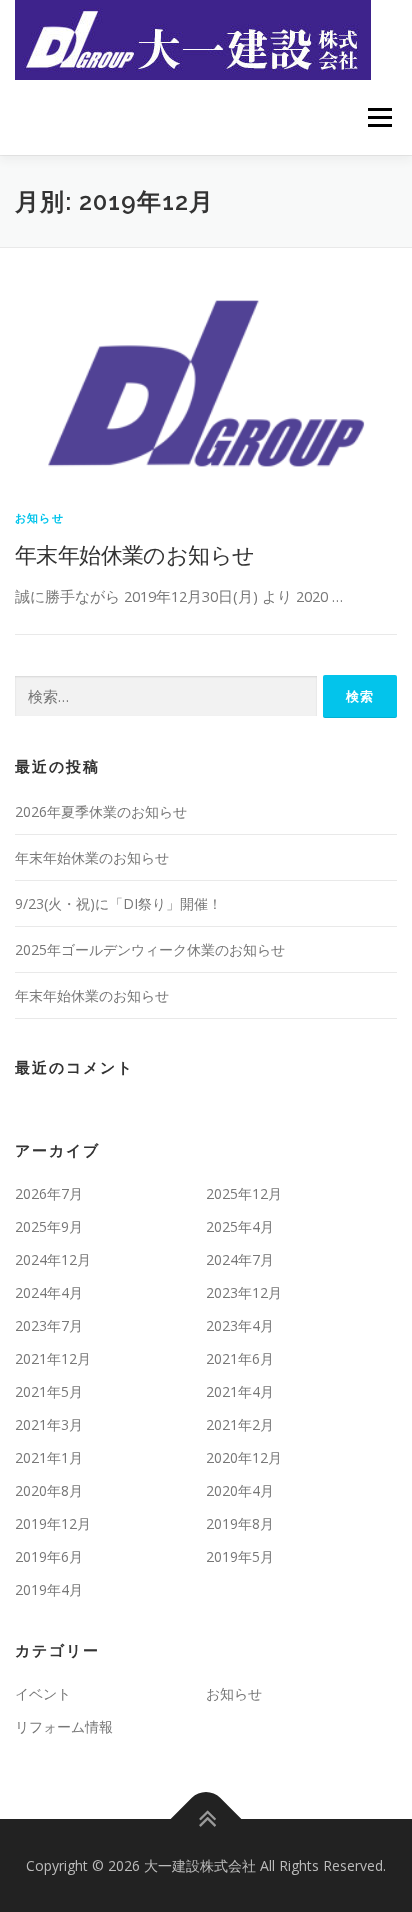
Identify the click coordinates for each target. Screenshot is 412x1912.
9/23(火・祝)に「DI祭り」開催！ (118, 903)
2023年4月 (240, 1325)
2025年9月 (49, 1226)
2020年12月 (244, 1457)
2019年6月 (49, 1556)
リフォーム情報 (64, 1726)
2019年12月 (53, 1523)
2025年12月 (244, 1193)
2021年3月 (49, 1424)
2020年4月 (240, 1490)
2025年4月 (240, 1226)
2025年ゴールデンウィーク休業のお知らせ (150, 949)
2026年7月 (49, 1193)
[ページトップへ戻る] (206, 1818)
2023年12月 (244, 1292)
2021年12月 (53, 1358)
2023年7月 (49, 1325)
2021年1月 (49, 1457)
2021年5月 (49, 1391)
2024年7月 (240, 1259)
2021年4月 (240, 1391)
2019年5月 (240, 1556)
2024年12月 (53, 1259)
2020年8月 (49, 1490)
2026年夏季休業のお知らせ (101, 811)
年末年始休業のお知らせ (134, 554)
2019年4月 (49, 1589)
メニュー (379, 117)
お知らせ (39, 517)
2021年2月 (240, 1424)
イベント (43, 1693)
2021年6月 (240, 1358)
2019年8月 (240, 1523)
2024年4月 (49, 1292)
